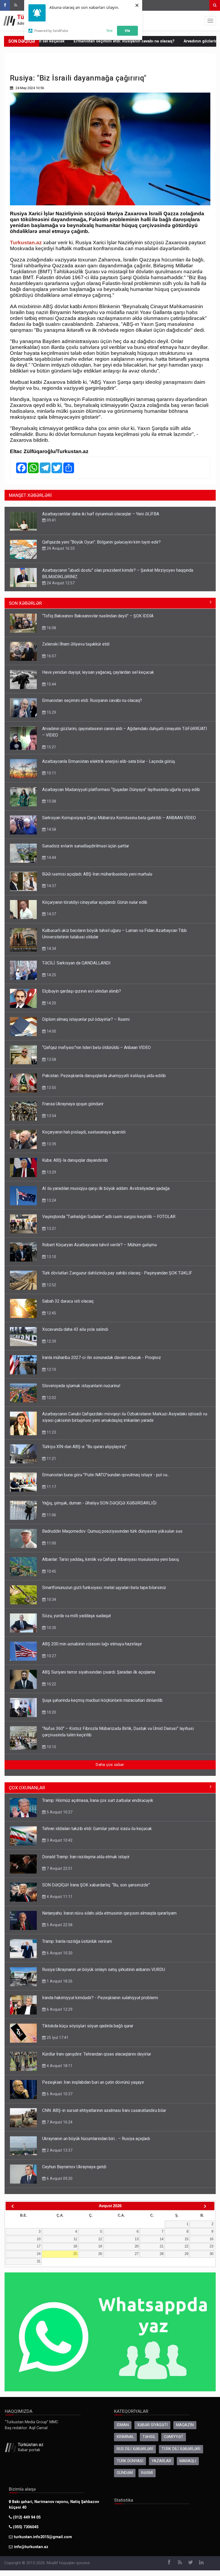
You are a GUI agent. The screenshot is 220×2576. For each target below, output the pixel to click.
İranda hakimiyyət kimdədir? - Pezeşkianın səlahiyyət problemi (100, 1998)
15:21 (51, 747)
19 (100, 2246)
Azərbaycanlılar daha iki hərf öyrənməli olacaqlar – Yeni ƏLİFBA (101, 514)
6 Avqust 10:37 (59, 2094)
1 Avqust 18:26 (59, 1981)
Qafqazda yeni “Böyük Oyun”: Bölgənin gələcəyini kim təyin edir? (101, 542)
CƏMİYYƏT (174, 2437)
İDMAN (123, 2425)
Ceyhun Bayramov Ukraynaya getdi (74, 2167)
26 (100, 2254)
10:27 (51, 1656)
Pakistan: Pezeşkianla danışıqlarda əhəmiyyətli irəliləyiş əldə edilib (104, 1076)
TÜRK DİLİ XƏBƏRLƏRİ (181, 2449)
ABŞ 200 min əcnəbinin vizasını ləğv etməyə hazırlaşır (92, 1644)
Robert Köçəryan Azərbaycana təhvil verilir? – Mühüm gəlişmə (99, 1245)
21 (162, 2246)
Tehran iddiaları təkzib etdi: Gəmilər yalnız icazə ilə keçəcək (97, 1829)
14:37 (51, 886)
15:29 (51, 712)
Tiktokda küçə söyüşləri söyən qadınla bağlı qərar (88, 2026)
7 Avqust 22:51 (59, 1868)
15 (186, 2239)
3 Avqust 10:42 (59, 1840)
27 (137, 2254)
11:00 (51, 1543)
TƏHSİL (149, 2437)
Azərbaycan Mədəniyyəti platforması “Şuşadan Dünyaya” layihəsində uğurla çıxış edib (121, 790)
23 (211, 2246)
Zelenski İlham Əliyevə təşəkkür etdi (76, 644)
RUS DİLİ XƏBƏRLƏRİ (135, 2449)
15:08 (51, 801)
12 (100, 2239)
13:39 (51, 1144)
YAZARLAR (161, 2461)
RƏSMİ (147, 2473)
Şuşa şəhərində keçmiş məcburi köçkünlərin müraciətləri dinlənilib (102, 1700)
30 (211, 2254)
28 (162, 2254)
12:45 (51, 1313)
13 (137, 2239)
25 (75, 2254)
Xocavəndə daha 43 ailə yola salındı (75, 1329)
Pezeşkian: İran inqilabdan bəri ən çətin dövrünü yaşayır (93, 2082)
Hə (127, 30)
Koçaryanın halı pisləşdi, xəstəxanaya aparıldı (84, 1132)
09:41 (51, 520)
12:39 (51, 1341)
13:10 (51, 1257)
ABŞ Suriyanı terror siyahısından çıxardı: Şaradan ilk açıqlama (99, 1672)
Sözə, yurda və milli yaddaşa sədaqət (76, 1616)
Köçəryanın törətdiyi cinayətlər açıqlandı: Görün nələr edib (95, 902)
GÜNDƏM (125, 2473)
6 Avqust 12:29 (59, 2009)
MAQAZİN (185, 2425)
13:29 (51, 1172)
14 (162, 2239)
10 (39, 2239)
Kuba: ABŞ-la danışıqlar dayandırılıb (75, 1160)
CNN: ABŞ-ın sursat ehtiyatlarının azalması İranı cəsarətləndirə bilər (104, 2110)
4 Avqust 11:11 (59, 1897)
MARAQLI (188, 2461)
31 (39, 2261)
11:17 (51, 1487)
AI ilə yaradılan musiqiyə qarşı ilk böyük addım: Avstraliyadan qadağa (106, 1188)
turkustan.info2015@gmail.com (43, 2537)
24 (39, 2254)
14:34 (51, 949)
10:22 (51, 1684)
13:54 (51, 1116)
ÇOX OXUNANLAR (27, 1788)
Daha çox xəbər (110, 1765)
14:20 (51, 1003)
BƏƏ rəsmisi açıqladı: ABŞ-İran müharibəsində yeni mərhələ (97, 874)
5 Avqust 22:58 (59, 1925)
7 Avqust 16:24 (59, 2122)
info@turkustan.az (31, 2547)
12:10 (51, 1369)
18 (75, 2246)
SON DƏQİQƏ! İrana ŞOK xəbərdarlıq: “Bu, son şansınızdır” (96, 1885)
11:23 (51, 1432)
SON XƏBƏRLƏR (25, 603)
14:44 (51, 858)
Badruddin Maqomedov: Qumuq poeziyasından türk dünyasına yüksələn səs (112, 1531)
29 (186, 2254)
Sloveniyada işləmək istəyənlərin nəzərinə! (81, 1386)
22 (186, 2246)
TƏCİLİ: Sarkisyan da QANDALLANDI (76, 963)
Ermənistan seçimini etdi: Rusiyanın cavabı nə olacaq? (75, 41)
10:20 (51, 1712)
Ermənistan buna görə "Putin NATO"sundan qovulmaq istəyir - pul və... (106, 1475)
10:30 (51, 1628)
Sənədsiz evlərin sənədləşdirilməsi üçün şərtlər (86, 846)
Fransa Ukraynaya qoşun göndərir (73, 1104)
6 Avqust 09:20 (59, 2178)
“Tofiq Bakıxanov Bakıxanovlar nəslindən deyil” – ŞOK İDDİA (98, 616)
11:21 (51, 1459)
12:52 (51, 1285)
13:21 (51, 1229)
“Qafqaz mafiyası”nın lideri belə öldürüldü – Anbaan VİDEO (96, 1047)
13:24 (51, 1200)
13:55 (51, 1088)
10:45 (51, 1571)
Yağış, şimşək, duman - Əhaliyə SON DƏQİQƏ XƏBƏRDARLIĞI (99, 1503)
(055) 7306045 (25, 2527)
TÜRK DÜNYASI (130, 2461)
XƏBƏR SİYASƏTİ (152, 2425)
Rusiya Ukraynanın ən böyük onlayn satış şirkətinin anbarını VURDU (104, 1970)
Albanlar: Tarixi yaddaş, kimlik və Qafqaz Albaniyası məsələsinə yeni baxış (111, 1559)
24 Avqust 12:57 (60, 583)
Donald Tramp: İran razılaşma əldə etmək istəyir (86, 1857)
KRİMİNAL (125, 2437)
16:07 (51, 656)
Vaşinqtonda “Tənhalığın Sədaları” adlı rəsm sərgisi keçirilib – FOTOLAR (109, 1217)
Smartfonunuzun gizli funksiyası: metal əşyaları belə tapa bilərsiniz (104, 1588)
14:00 (51, 1031)
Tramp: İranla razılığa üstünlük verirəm (77, 1941)
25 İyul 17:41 (57, 2038)
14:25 (51, 975)
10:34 (51, 1599)
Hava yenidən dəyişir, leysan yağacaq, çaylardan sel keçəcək (98, 672)
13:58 (51, 1059)
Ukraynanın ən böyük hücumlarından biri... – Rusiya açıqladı (96, 2139)
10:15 (51, 1747)
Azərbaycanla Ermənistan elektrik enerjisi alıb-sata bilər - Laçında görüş (109, 761)
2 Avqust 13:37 (59, 2150)
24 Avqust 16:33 (60, 548)
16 (211, 2239)
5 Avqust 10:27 (59, 1812)
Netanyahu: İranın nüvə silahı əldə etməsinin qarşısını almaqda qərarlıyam (109, 1913)
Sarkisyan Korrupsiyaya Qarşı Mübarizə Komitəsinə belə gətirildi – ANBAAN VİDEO (119, 818)
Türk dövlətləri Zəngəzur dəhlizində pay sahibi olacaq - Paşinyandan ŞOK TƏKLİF (117, 1273)
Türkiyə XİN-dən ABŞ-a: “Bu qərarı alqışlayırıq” (84, 1447)
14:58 (51, 829)
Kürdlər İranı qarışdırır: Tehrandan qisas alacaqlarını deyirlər (97, 2054)
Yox (109, 30)
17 (39, 2246)
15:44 (51, 684)
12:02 (51, 1398)
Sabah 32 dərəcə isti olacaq (68, 1301)
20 (137, 2246)
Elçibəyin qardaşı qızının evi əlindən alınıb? (82, 991)
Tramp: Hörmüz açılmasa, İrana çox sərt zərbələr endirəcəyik (98, 1800)
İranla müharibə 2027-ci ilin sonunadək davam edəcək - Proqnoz (102, 1358)
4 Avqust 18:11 (59, 2066)
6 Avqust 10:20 (59, 1953)
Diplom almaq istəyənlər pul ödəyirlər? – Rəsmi (86, 1019)
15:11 (51, 773)
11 (75, 2239)
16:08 (51, 628)
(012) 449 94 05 (26, 2517)
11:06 (51, 1515)
